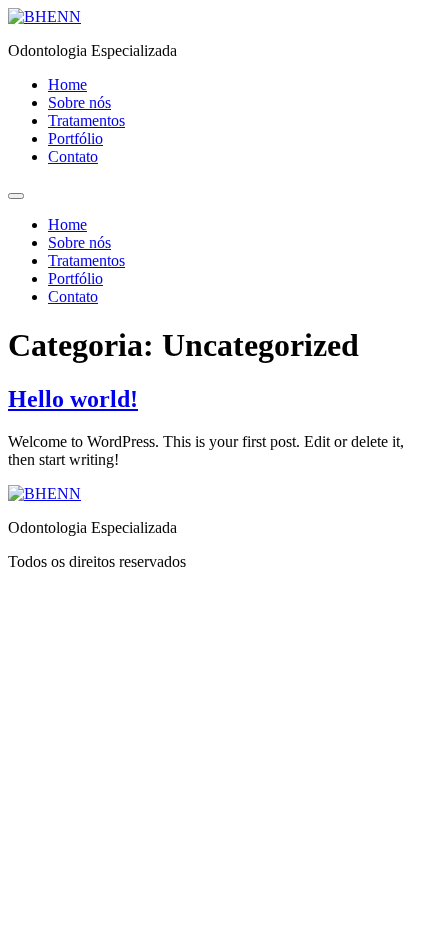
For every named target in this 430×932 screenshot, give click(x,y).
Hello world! (73, 399)
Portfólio (75, 138)
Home (67, 84)
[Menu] (16, 196)
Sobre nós (79, 102)
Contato (73, 156)
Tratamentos (86, 120)
